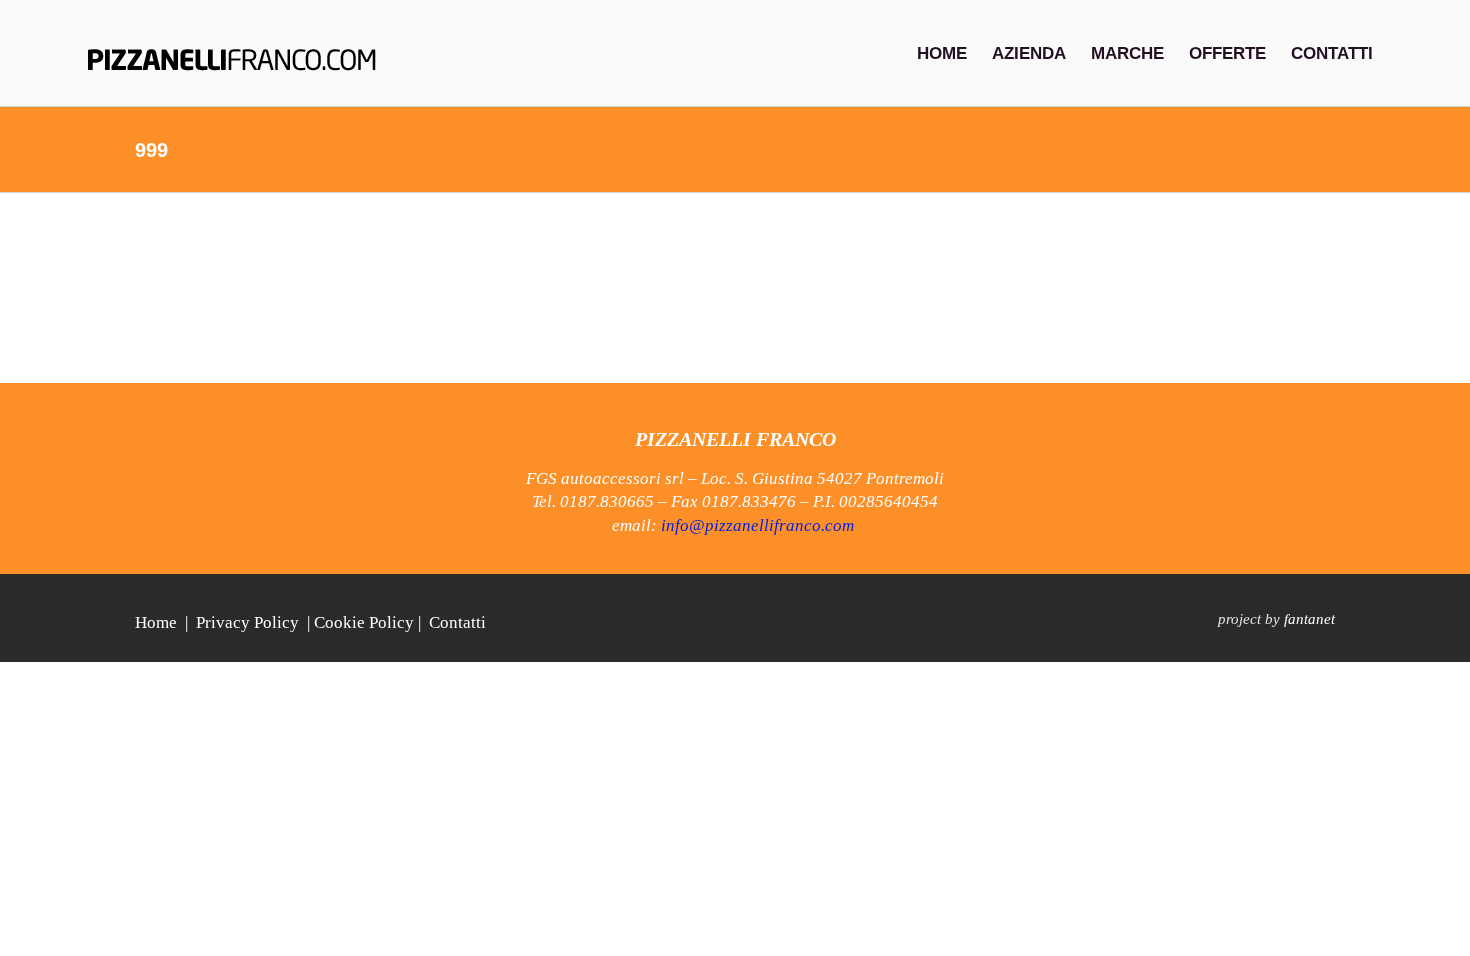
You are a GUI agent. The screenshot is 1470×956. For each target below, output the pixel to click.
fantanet (1309, 619)
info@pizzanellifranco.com (757, 525)
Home (156, 622)
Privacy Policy (247, 622)
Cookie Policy (364, 622)
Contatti (457, 622)
